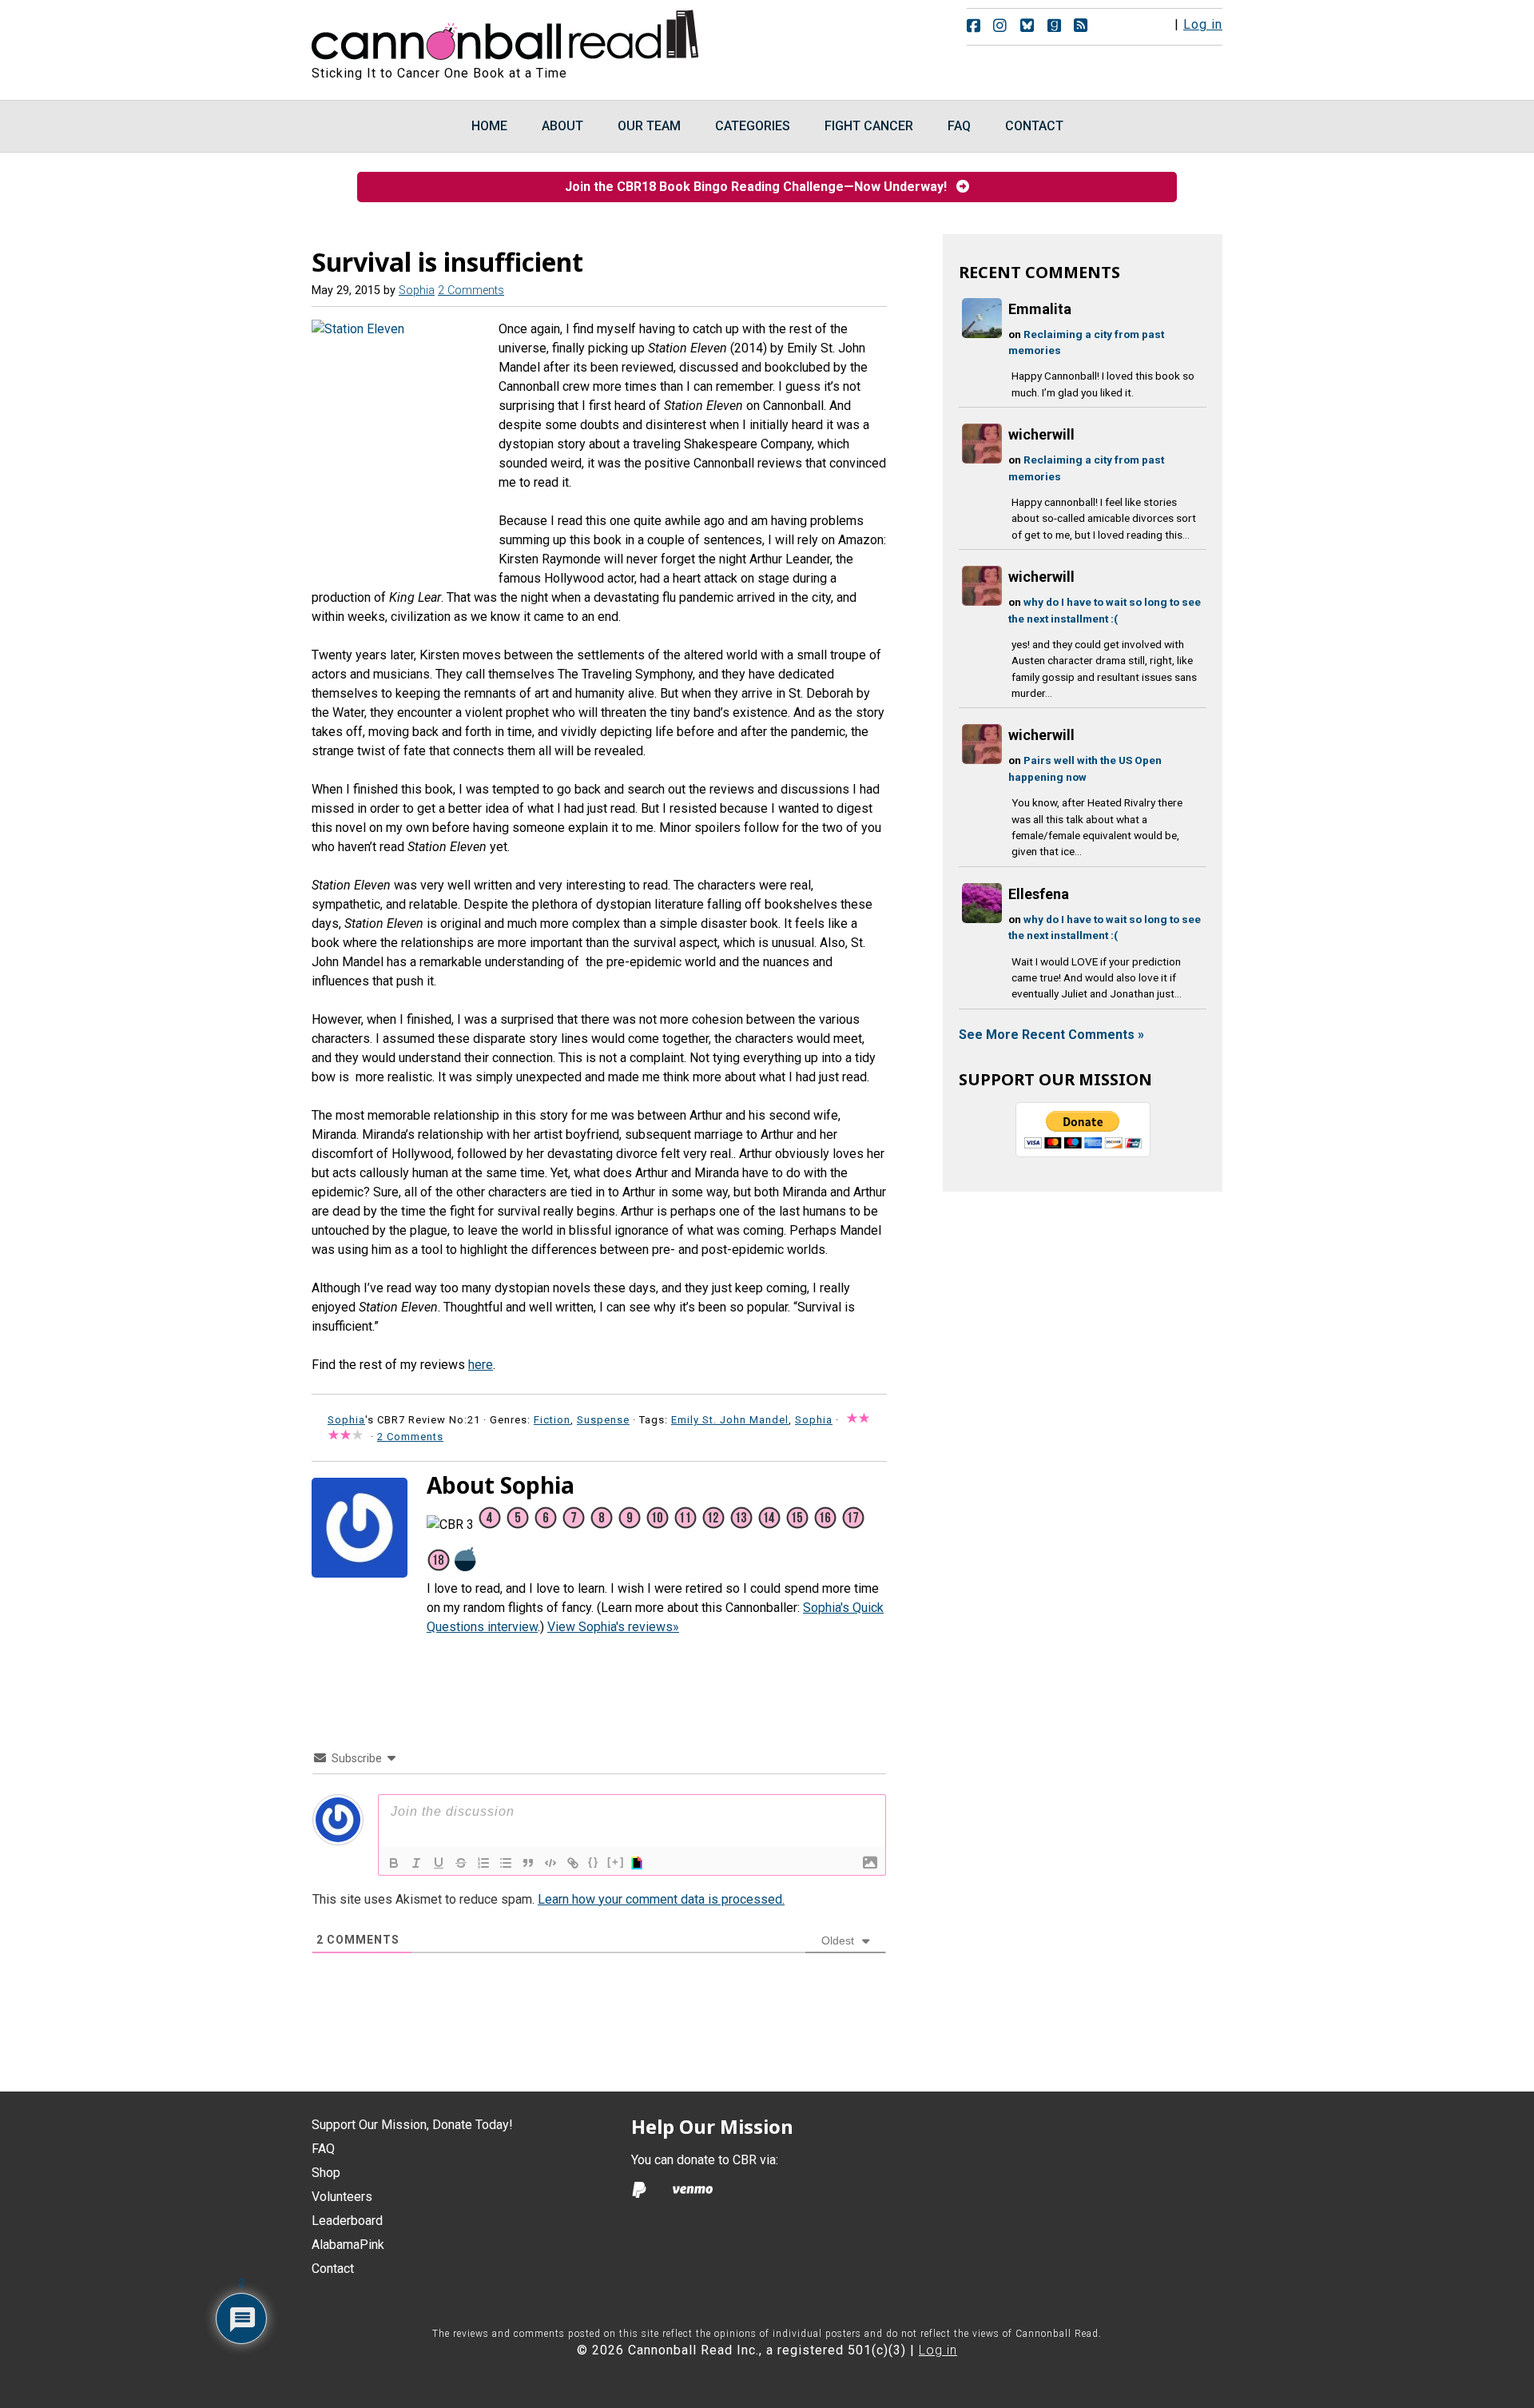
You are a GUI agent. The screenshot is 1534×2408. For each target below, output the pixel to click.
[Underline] (439, 1863)
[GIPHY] (639, 1863)
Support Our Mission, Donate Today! (412, 2125)
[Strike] (461, 1863)
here (481, 1365)
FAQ (323, 2149)
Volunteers (342, 2197)
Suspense (603, 1420)
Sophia (814, 1420)
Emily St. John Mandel (730, 1420)
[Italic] (416, 1863)
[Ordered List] (483, 1863)
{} (594, 1862)
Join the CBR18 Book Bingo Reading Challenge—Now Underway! (761, 187)
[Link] (573, 1863)
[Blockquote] (528, 1863)
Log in (1203, 24)
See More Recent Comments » (1051, 1035)
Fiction (552, 1420)
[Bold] (394, 1863)
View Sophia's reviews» (613, 1627)
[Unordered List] (506, 1863)
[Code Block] (550, 1863)
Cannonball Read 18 (506, 32)
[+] (616, 1862)
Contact (333, 2269)
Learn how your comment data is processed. (661, 1899)
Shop (326, 2173)
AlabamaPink (348, 2245)
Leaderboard (347, 2221)
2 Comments (471, 291)
